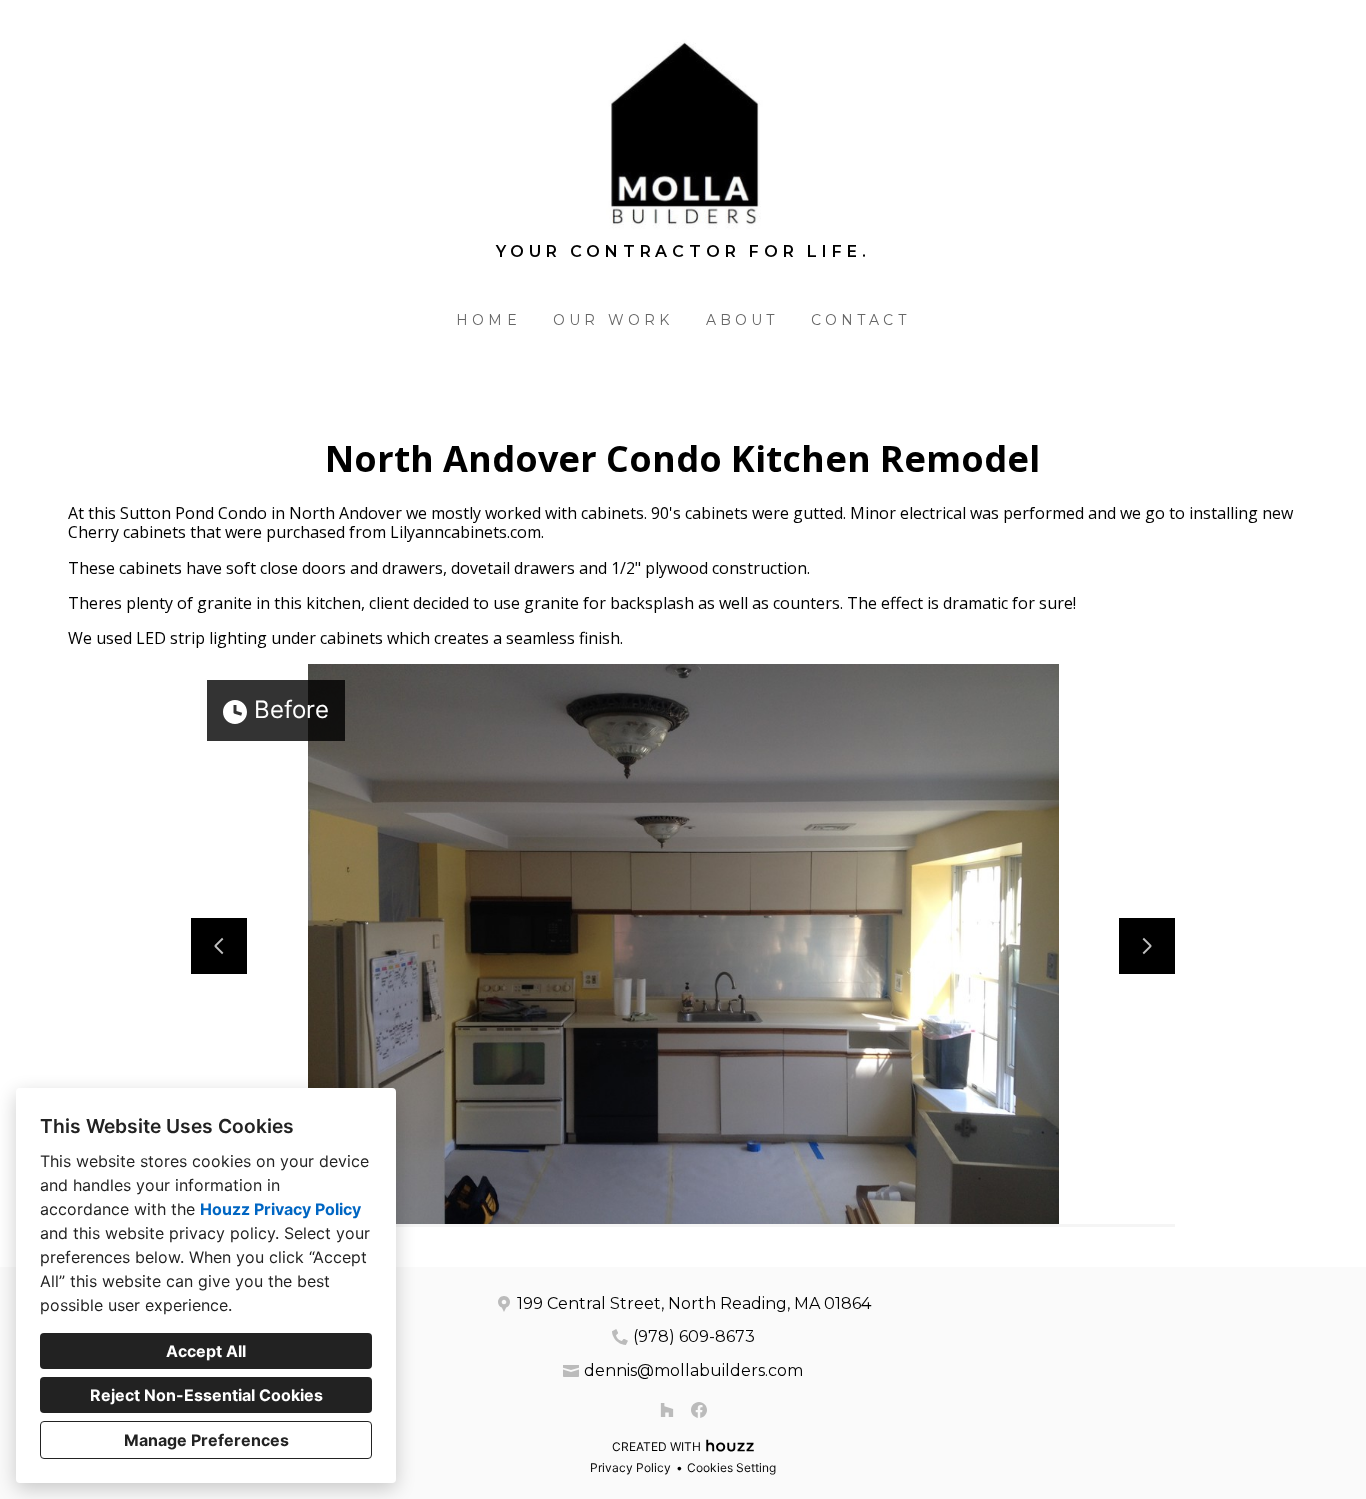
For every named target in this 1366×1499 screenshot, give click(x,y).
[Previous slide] (219, 946)
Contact (860, 320)
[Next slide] (1147, 946)
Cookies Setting (731, 1467)
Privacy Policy (630, 1467)
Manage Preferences (206, 1440)
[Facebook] (699, 1410)
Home (488, 320)
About (742, 320)
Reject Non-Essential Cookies (206, 1395)
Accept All (206, 1351)
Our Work (613, 320)
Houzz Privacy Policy (280, 1209)
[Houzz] (667, 1410)
